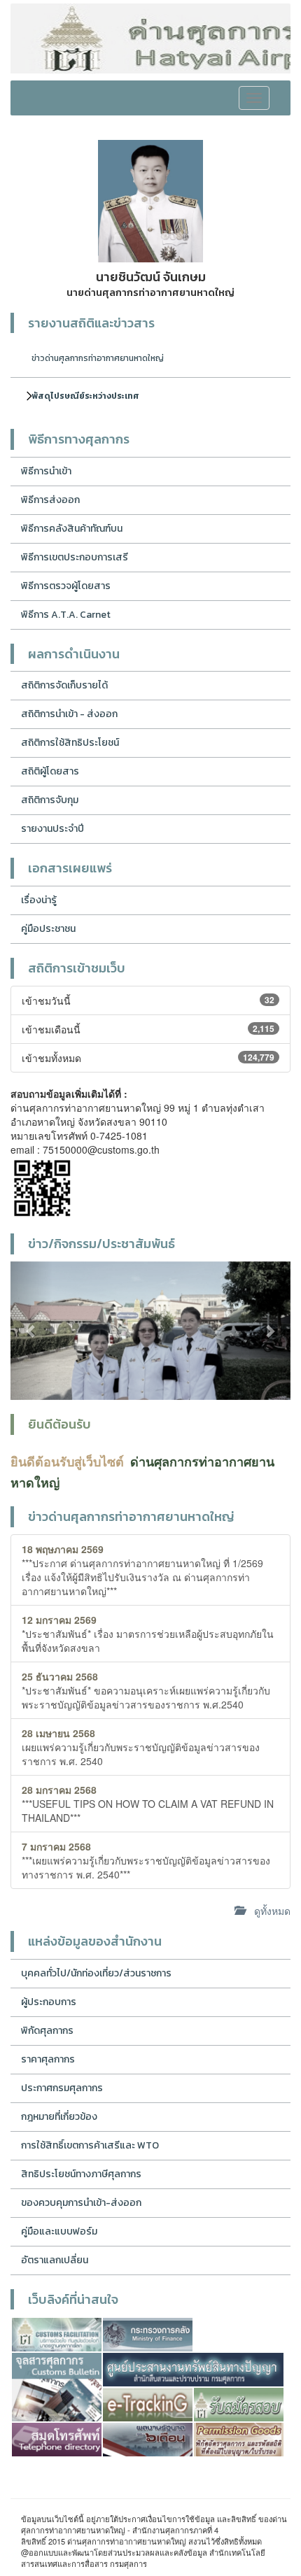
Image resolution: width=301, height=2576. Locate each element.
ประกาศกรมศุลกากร (62, 2088)
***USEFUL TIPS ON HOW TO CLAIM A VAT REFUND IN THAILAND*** (148, 1804)
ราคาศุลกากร (48, 2059)
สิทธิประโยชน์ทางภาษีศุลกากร (81, 2174)
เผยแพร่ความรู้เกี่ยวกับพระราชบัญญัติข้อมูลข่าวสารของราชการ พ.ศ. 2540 (141, 1747)
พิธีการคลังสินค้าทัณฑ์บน (72, 529)
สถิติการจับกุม (50, 800)
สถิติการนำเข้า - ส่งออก (69, 714)
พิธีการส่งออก (50, 500)
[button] (31, 1331)
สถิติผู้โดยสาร (50, 771)
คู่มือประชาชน (48, 929)
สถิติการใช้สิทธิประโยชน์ (70, 743)
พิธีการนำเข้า (46, 471)
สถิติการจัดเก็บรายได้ (64, 685)
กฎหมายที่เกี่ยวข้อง (59, 2117)
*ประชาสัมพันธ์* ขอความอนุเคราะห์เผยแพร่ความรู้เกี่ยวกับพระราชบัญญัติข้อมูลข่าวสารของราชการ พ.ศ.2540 (146, 1690)
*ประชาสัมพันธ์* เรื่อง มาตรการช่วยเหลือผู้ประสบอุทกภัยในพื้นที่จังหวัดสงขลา (148, 1634)
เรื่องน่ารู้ (39, 900)
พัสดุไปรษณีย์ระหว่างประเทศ (85, 396)
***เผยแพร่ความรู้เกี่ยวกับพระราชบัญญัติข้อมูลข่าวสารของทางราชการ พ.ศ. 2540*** (146, 1860)
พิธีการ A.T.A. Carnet (66, 615)
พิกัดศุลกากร (47, 2031)
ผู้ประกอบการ (49, 2002)
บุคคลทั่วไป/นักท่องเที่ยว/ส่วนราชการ (96, 1973)
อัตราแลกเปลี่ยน (55, 2260)
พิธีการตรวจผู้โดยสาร (66, 586)
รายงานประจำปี (52, 829)
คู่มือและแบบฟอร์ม (59, 2231)
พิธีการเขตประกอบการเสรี (75, 557)
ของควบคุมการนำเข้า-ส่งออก (81, 2203)
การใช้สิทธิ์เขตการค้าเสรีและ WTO (90, 2145)
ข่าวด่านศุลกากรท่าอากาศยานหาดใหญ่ (98, 358)
